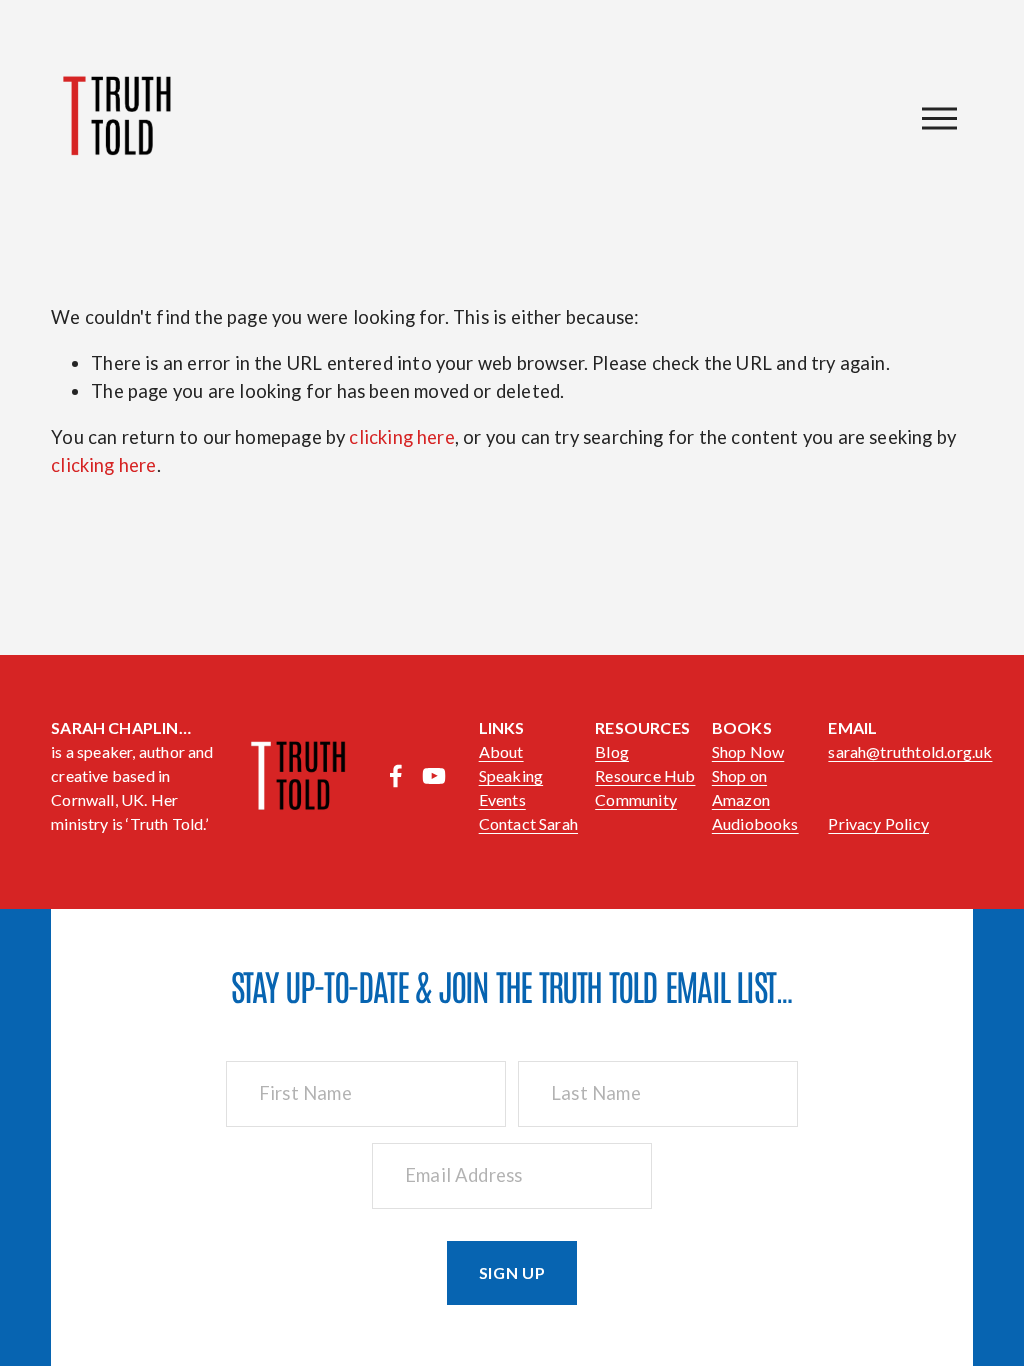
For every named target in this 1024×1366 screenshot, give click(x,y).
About (501, 751)
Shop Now (748, 751)
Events (502, 799)
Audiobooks (755, 823)
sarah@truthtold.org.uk (910, 751)
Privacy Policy (878, 823)
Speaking (511, 775)
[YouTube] (434, 776)
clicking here (401, 437)
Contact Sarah (528, 823)
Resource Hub (645, 775)
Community (636, 799)
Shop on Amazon (741, 787)
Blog (612, 751)
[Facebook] (396, 776)
